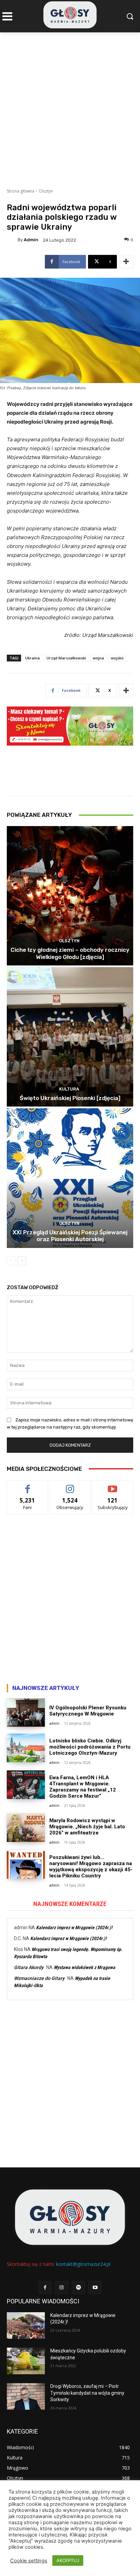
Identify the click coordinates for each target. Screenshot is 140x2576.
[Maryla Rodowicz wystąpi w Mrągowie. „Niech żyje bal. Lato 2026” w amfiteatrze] (26, 1828)
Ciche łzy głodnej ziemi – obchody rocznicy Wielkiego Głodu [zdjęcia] (70, 953)
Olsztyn (46, 191)
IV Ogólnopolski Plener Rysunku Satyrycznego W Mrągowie (88, 1711)
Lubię (28, 1485)
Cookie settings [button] (29, 2561)
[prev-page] (11, 1261)
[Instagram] (62, 2288)
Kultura (69, 1089)
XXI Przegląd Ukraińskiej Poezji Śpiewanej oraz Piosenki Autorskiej (70, 1236)
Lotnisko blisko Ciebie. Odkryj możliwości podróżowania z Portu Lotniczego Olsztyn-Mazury (90, 1747)
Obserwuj (70, 1485)
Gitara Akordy (29, 1967)
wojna (98, 658)
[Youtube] (95, 2288)
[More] (126, 262)
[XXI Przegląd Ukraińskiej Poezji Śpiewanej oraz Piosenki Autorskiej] (70, 1178)
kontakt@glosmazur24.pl (83, 2264)
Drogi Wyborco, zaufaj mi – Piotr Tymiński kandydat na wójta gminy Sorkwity (87, 2393)
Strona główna (21, 191)
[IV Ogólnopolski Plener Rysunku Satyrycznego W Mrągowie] (26, 1713)
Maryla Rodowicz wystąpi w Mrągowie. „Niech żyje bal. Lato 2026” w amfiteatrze (87, 1827)
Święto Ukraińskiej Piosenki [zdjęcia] (70, 1098)
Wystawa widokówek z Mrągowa (84, 1967)
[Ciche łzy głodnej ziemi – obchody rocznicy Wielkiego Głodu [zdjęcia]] (70, 896)
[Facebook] (45, 2288)
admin (31, 240)
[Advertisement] (70, 106)
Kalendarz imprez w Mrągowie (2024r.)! (74, 1927)
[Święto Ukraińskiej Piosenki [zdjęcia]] (70, 1037)
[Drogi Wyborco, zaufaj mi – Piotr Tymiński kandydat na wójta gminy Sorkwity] (26, 2396)
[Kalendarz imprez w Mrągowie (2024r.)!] (26, 2326)
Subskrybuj (113, 1485)
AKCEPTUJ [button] (68, 2560)
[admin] (12, 240)
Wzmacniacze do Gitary (39, 1978)
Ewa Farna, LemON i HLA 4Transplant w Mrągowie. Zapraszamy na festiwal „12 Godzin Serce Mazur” (83, 1787)
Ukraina (32, 658)
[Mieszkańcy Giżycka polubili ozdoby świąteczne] (26, 2361)
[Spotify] (78, 2288)
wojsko (117, 658)
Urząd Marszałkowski (66, 658)
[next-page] (22, 1261)
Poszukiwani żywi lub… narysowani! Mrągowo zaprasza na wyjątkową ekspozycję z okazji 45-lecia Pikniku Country (91, 1866)
